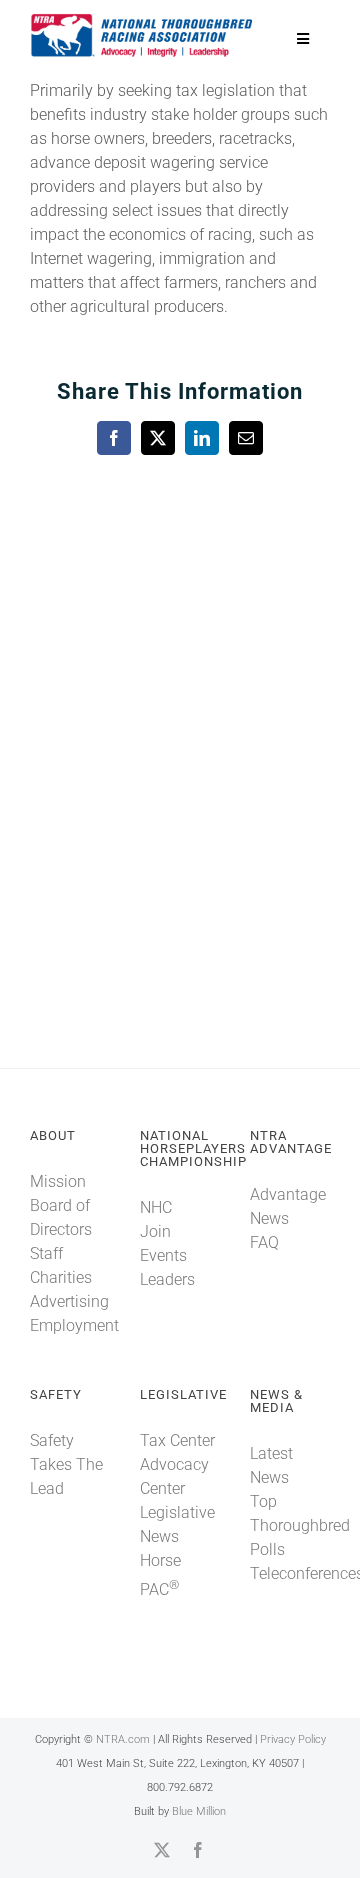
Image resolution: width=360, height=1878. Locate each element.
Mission (58, 1181)
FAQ (264, 1242)
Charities (61, 1277)
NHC (156, 1207)
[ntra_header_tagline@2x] (142, 19)
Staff (46, 1253)
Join (155, 1231)
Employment (74, 1325)
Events (163, 1255)
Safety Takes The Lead (66, 1464)
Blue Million (199, 1811)
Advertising (69, 1301)
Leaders (167, 1279)
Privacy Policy (293, 1739)
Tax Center (177, 1440)
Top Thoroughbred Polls (300, 1525)
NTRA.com (123, 1739)
